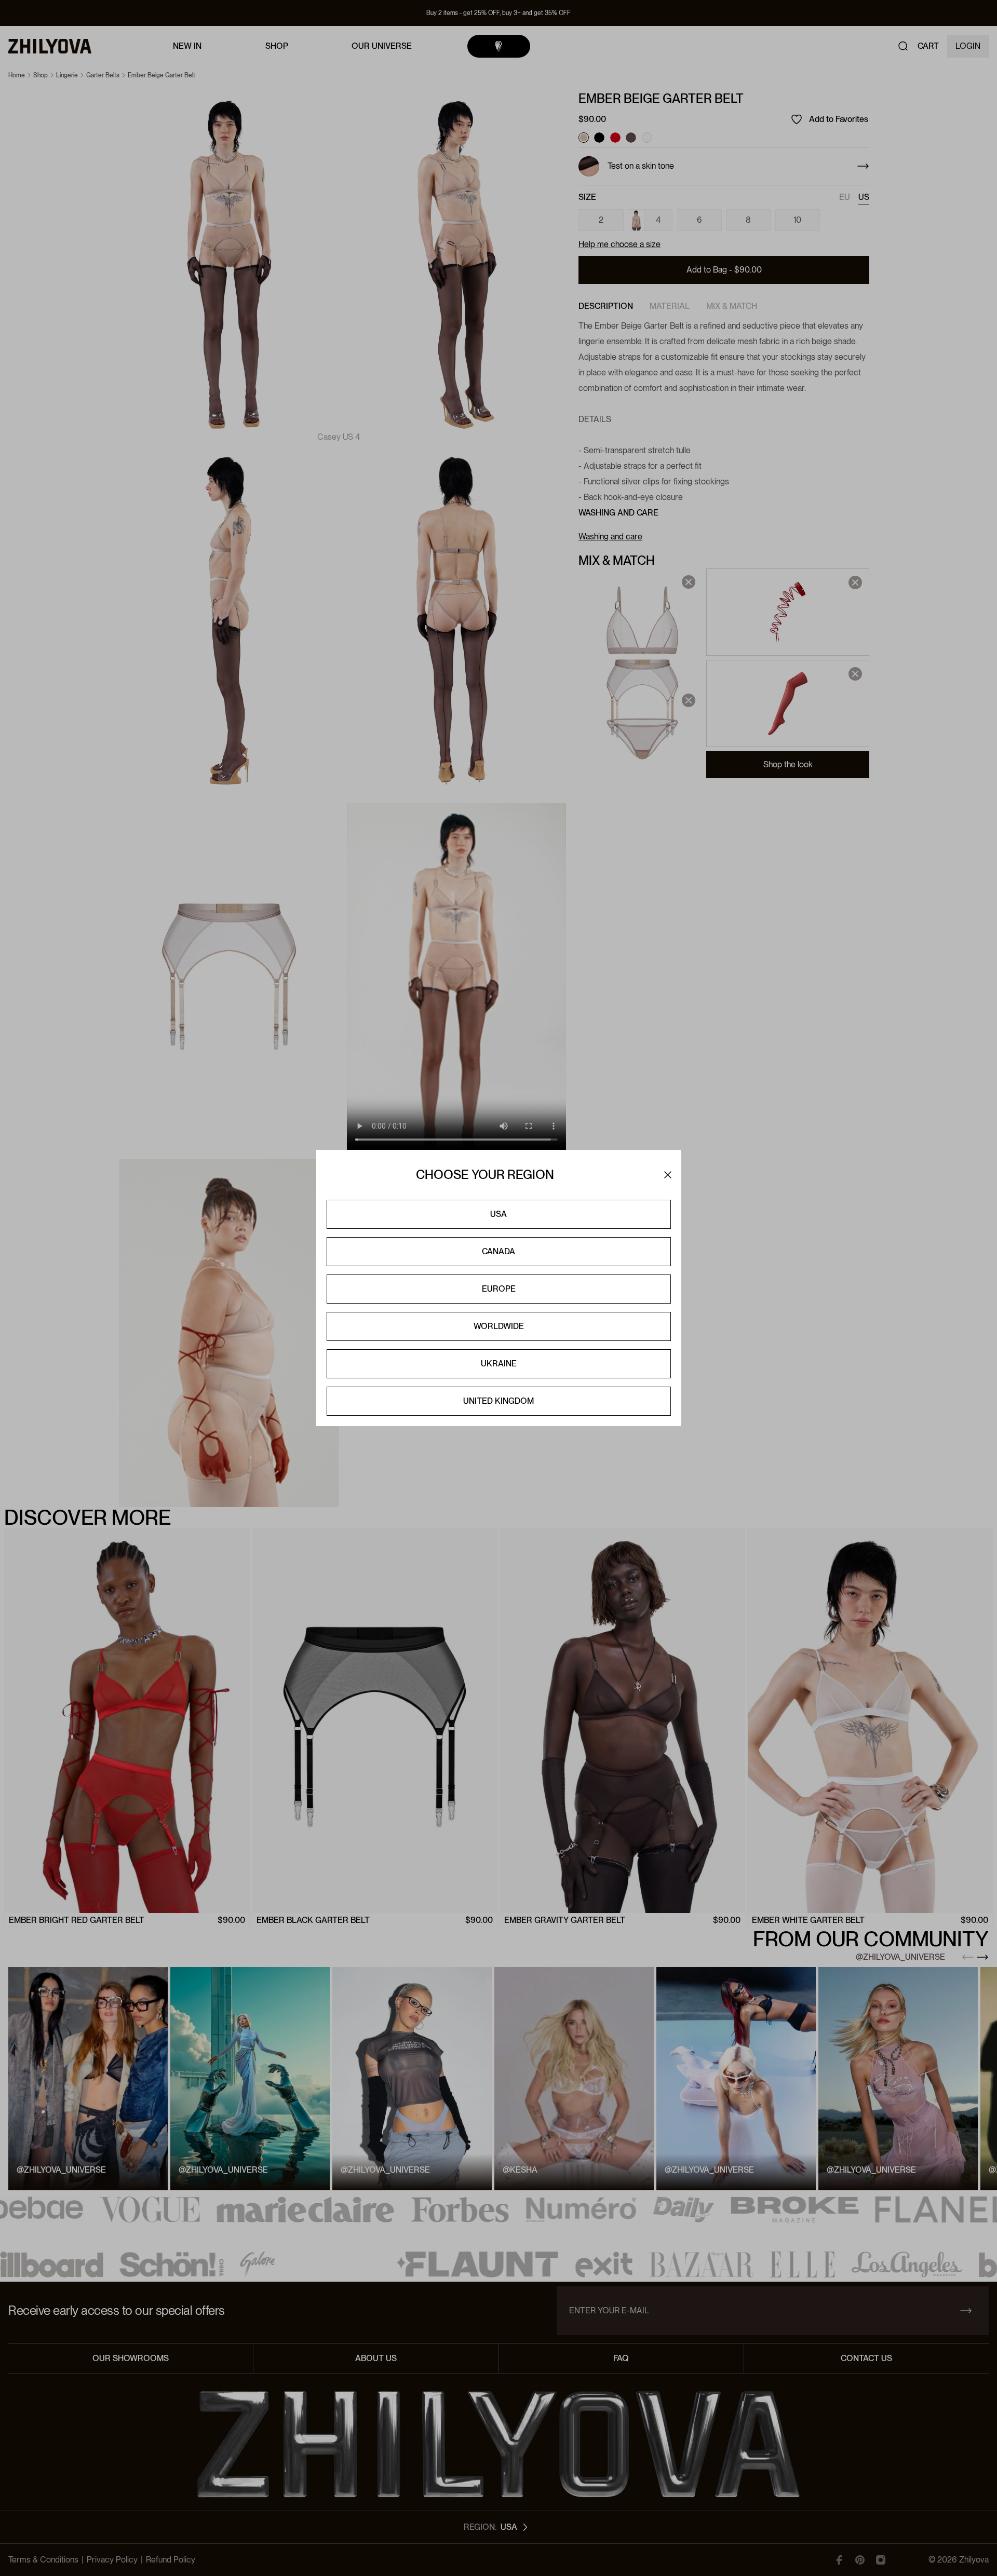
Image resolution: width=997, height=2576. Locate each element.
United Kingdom (498, 1401)
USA (498, 1214)
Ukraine (499, 1364)
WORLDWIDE (499, 1326)
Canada (498, 1251)
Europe (499, 1289)
